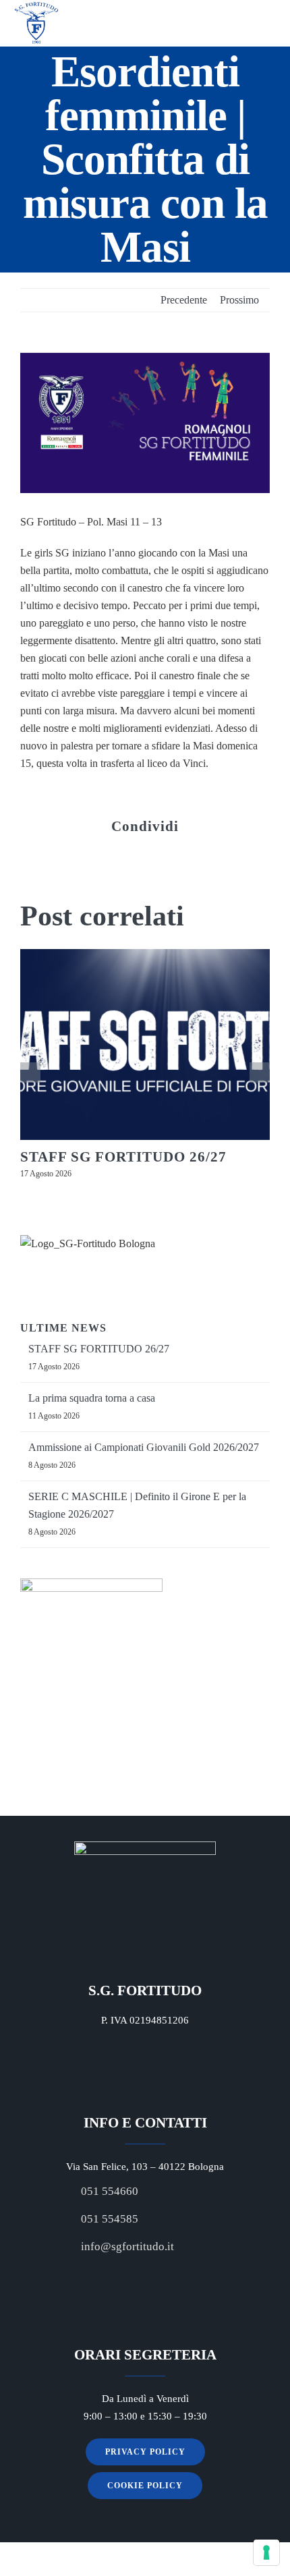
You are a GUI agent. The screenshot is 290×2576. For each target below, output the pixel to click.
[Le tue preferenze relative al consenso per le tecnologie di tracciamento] (266, 2552)
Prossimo (239, 300)
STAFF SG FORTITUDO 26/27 (123, 1157)
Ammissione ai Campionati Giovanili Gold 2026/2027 (144, 1447)
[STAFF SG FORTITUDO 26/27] (145, 1044)
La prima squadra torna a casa (92, 1398)
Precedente (184, 300)
